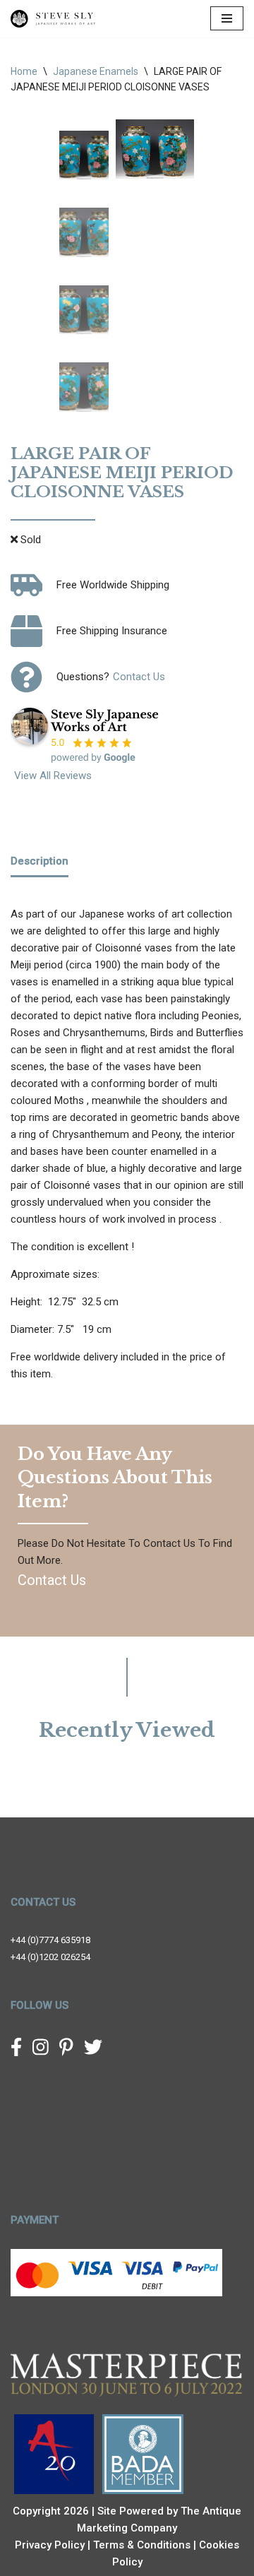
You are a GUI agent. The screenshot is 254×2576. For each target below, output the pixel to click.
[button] (137, 155)
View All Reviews (53, 776)
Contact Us (139, 677)
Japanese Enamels (96, 71)
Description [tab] (40, 861)
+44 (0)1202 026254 (50, 1957)
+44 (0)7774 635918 (50, 1940)
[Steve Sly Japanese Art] (53, 19)
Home (24, 71)
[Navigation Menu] (227, 18)
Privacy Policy (50, 2545)
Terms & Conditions (142, 2545)
